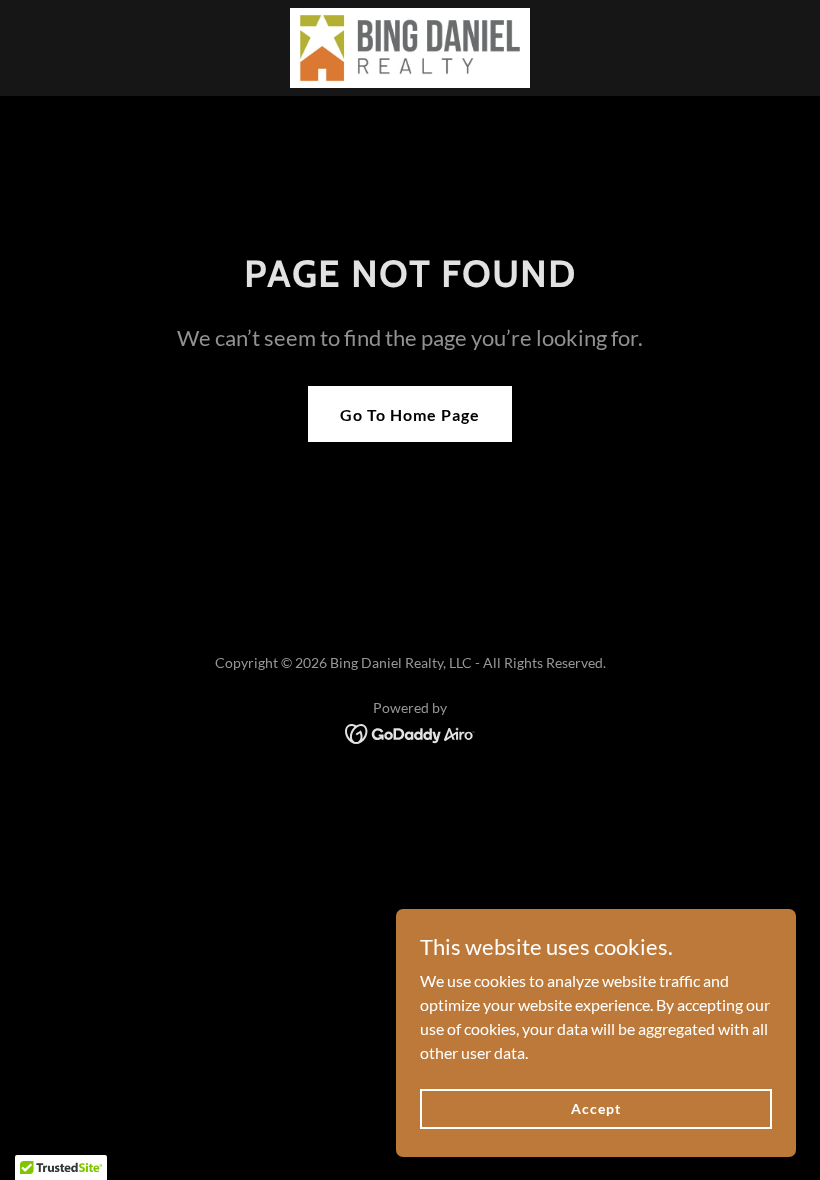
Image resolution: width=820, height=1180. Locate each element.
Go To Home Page (410, 414)
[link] (410, 48)
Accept (595, 1108)
